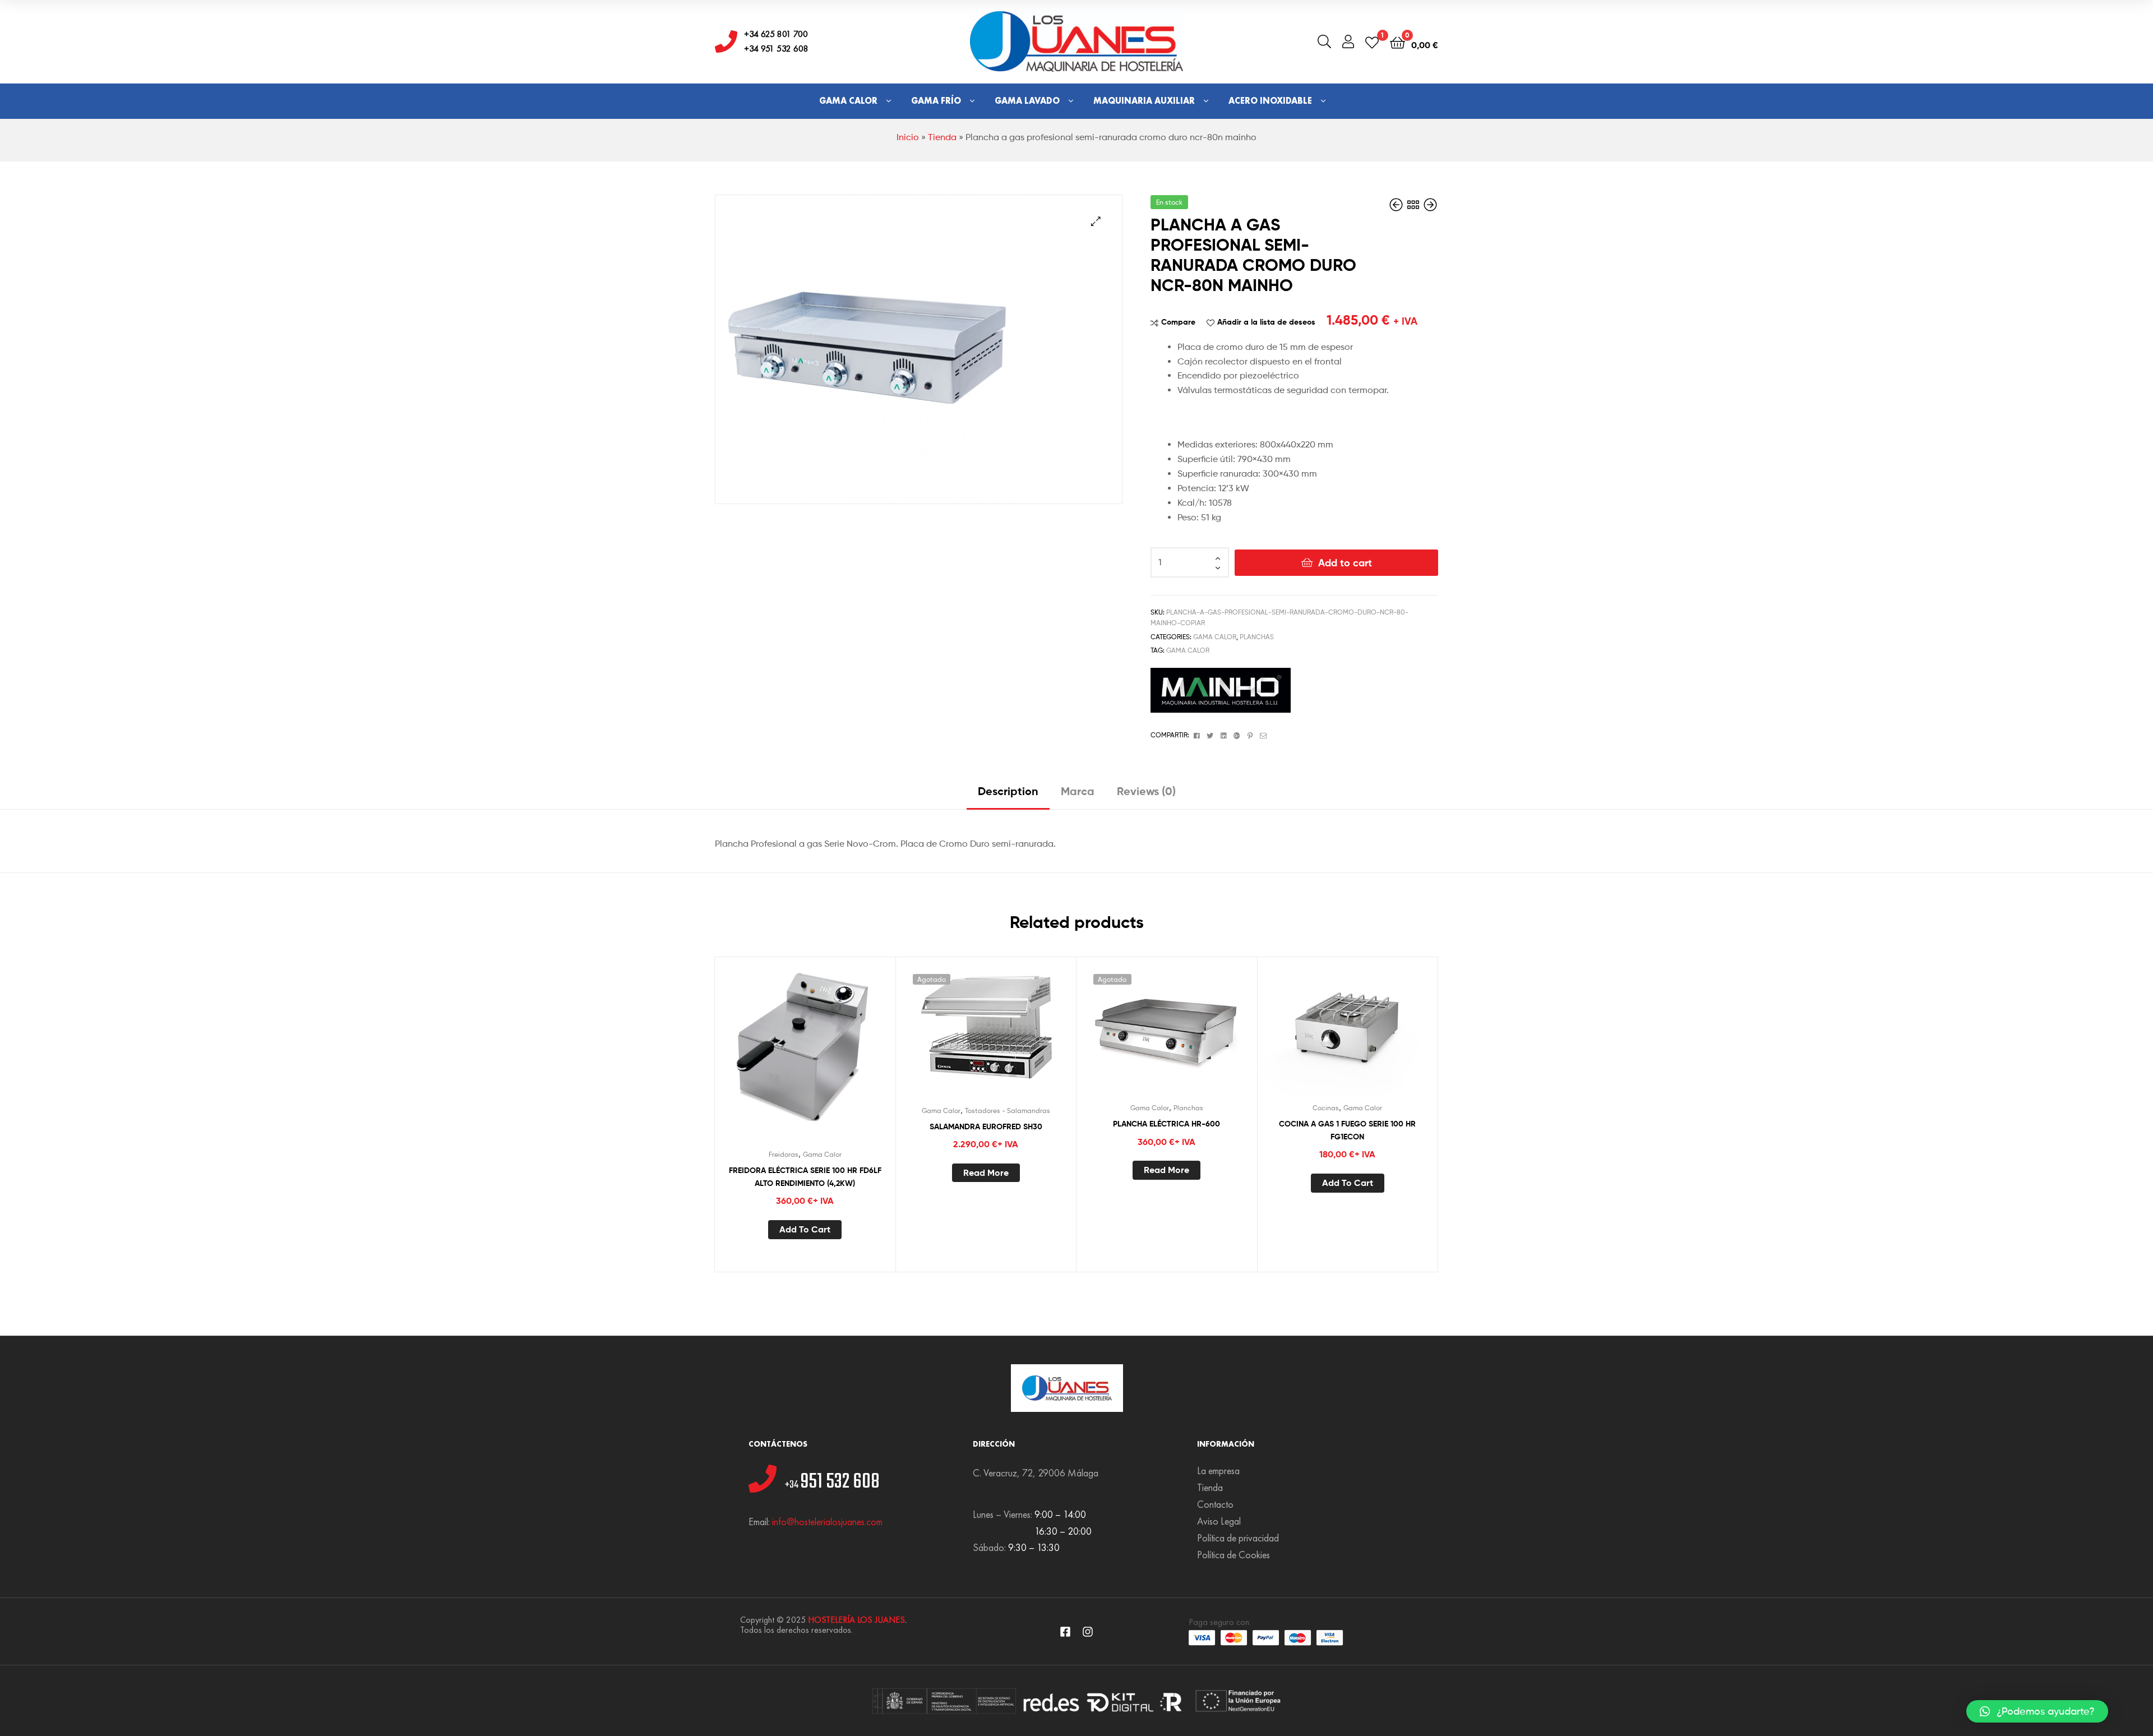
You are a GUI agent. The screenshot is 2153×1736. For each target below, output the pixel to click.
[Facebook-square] (1065, 1632)
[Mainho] (1221, 690)
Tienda (942, 137)
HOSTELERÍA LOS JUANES (856, 1620)
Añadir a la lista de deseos (1266, 322)
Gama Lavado (1027, 101)
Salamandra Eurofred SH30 (986, 1126)
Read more (986, 1172)
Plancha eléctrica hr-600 (1166, 1124)
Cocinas (1326, 1108)
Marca (1078, 791)
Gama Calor (848, 101)
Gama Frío (936, 101)
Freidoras (784, 1154)
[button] (2037, 1711)
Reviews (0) (1146, 791)
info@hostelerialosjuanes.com (827, 1522)
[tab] (1008, 795)
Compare (1178, 322)
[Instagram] (1088, 1632)
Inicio (908, 137)
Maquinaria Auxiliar (1144, 101)
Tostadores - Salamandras (1008, 1111)
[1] (1372, 42)
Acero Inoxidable (1270, 101)
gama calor (1188, 650)
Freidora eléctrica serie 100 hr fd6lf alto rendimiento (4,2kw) (805, 1177)
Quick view (832, 1059)
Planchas (1257, 637)
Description (1008, 791)
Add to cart (1345, 563)
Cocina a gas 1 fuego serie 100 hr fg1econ (1347, 1130)
